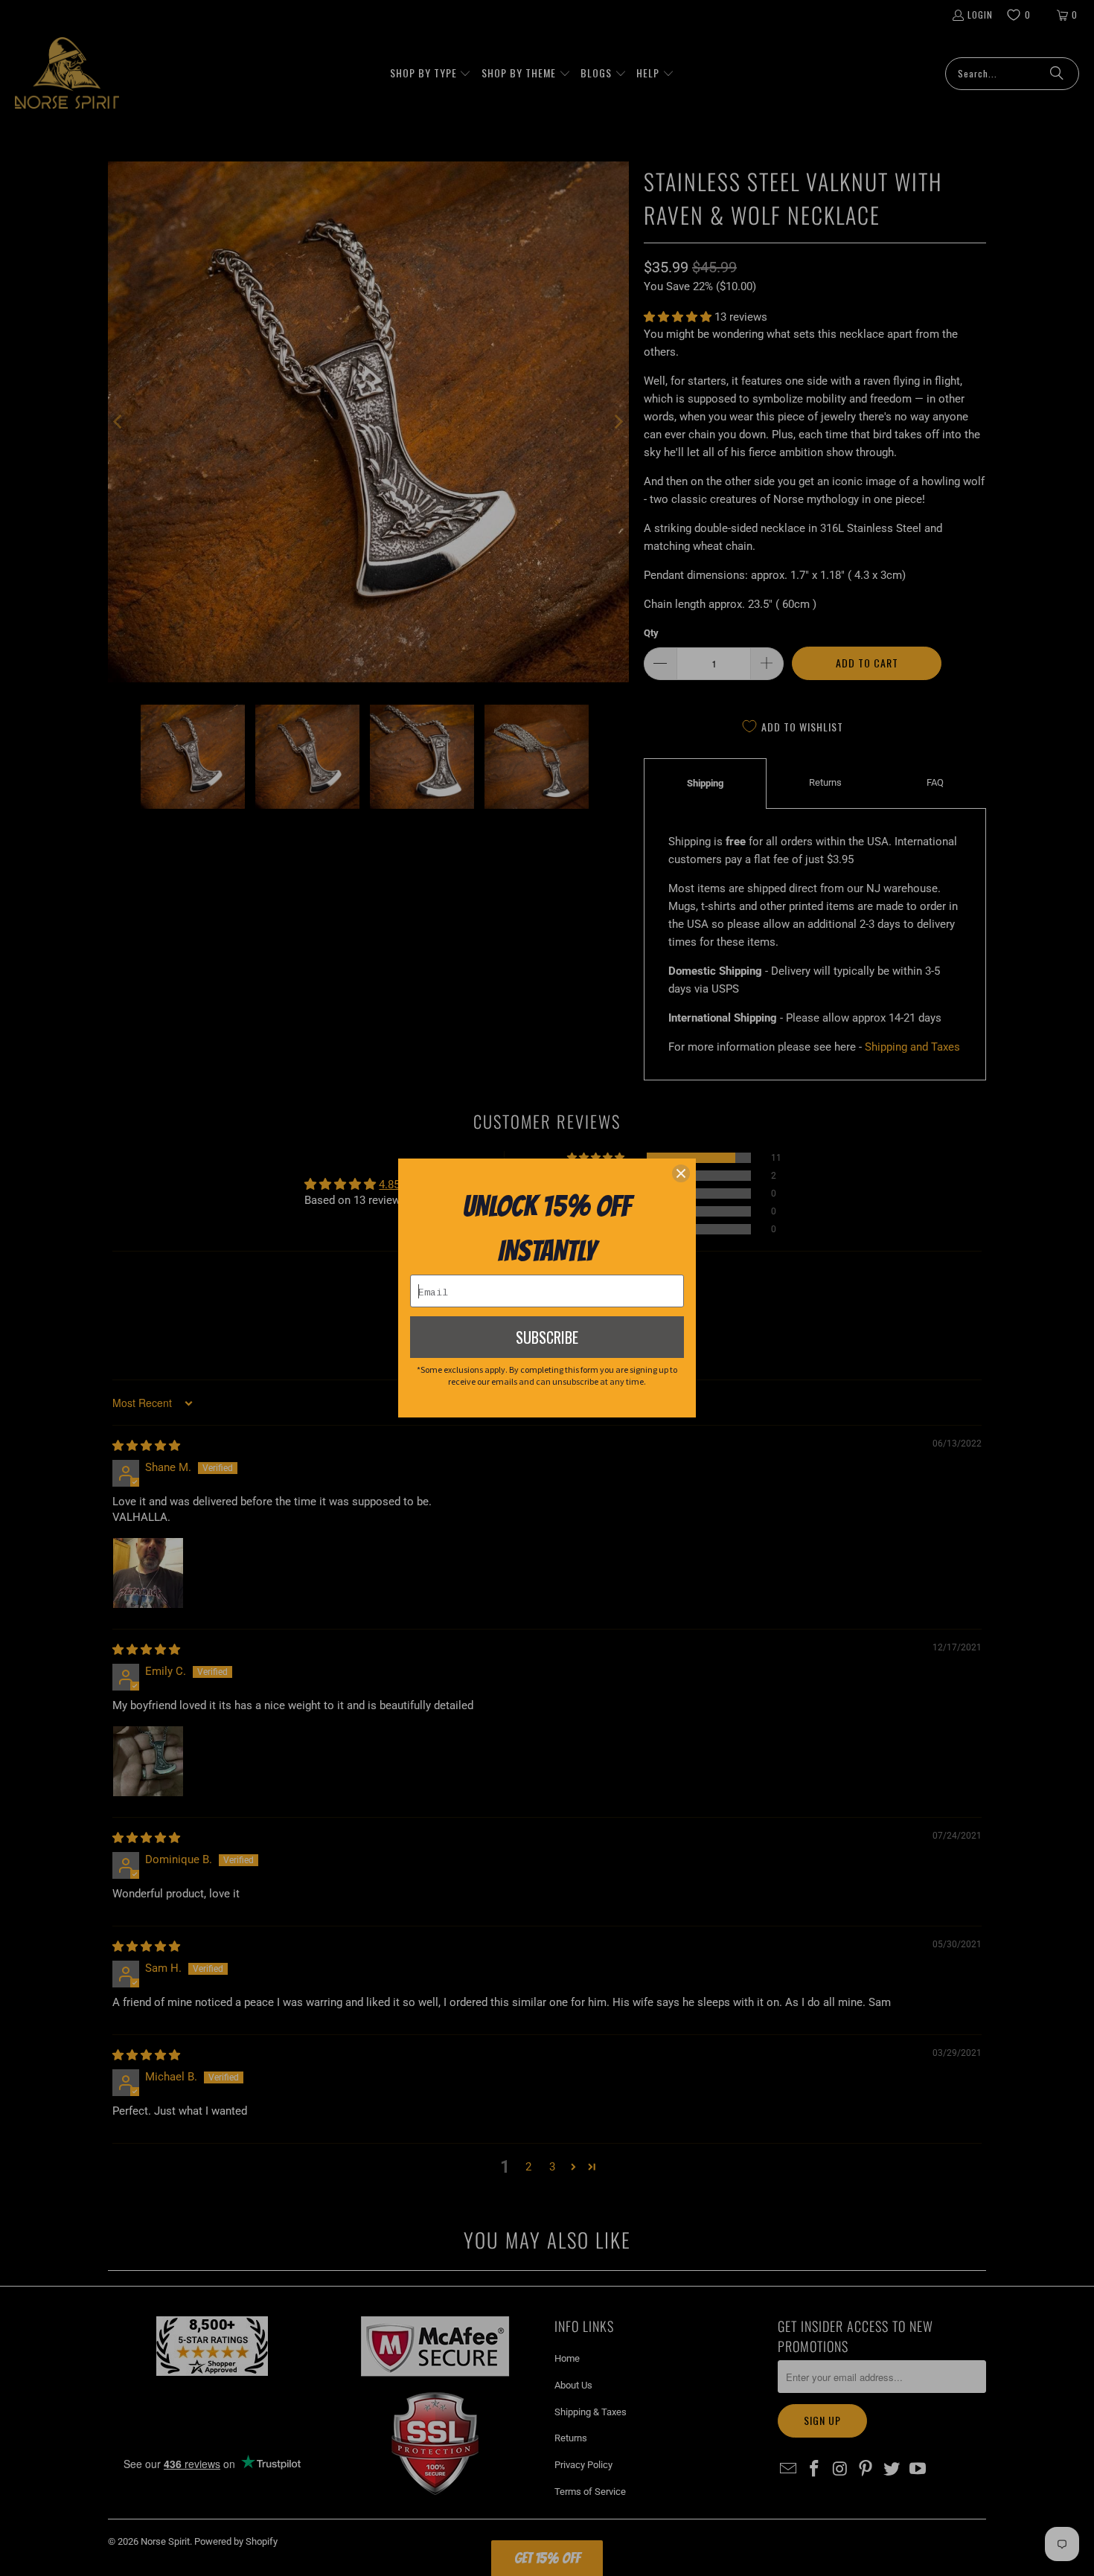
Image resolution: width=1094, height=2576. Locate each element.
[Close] (681, 1173)
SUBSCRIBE (547, 1337)
